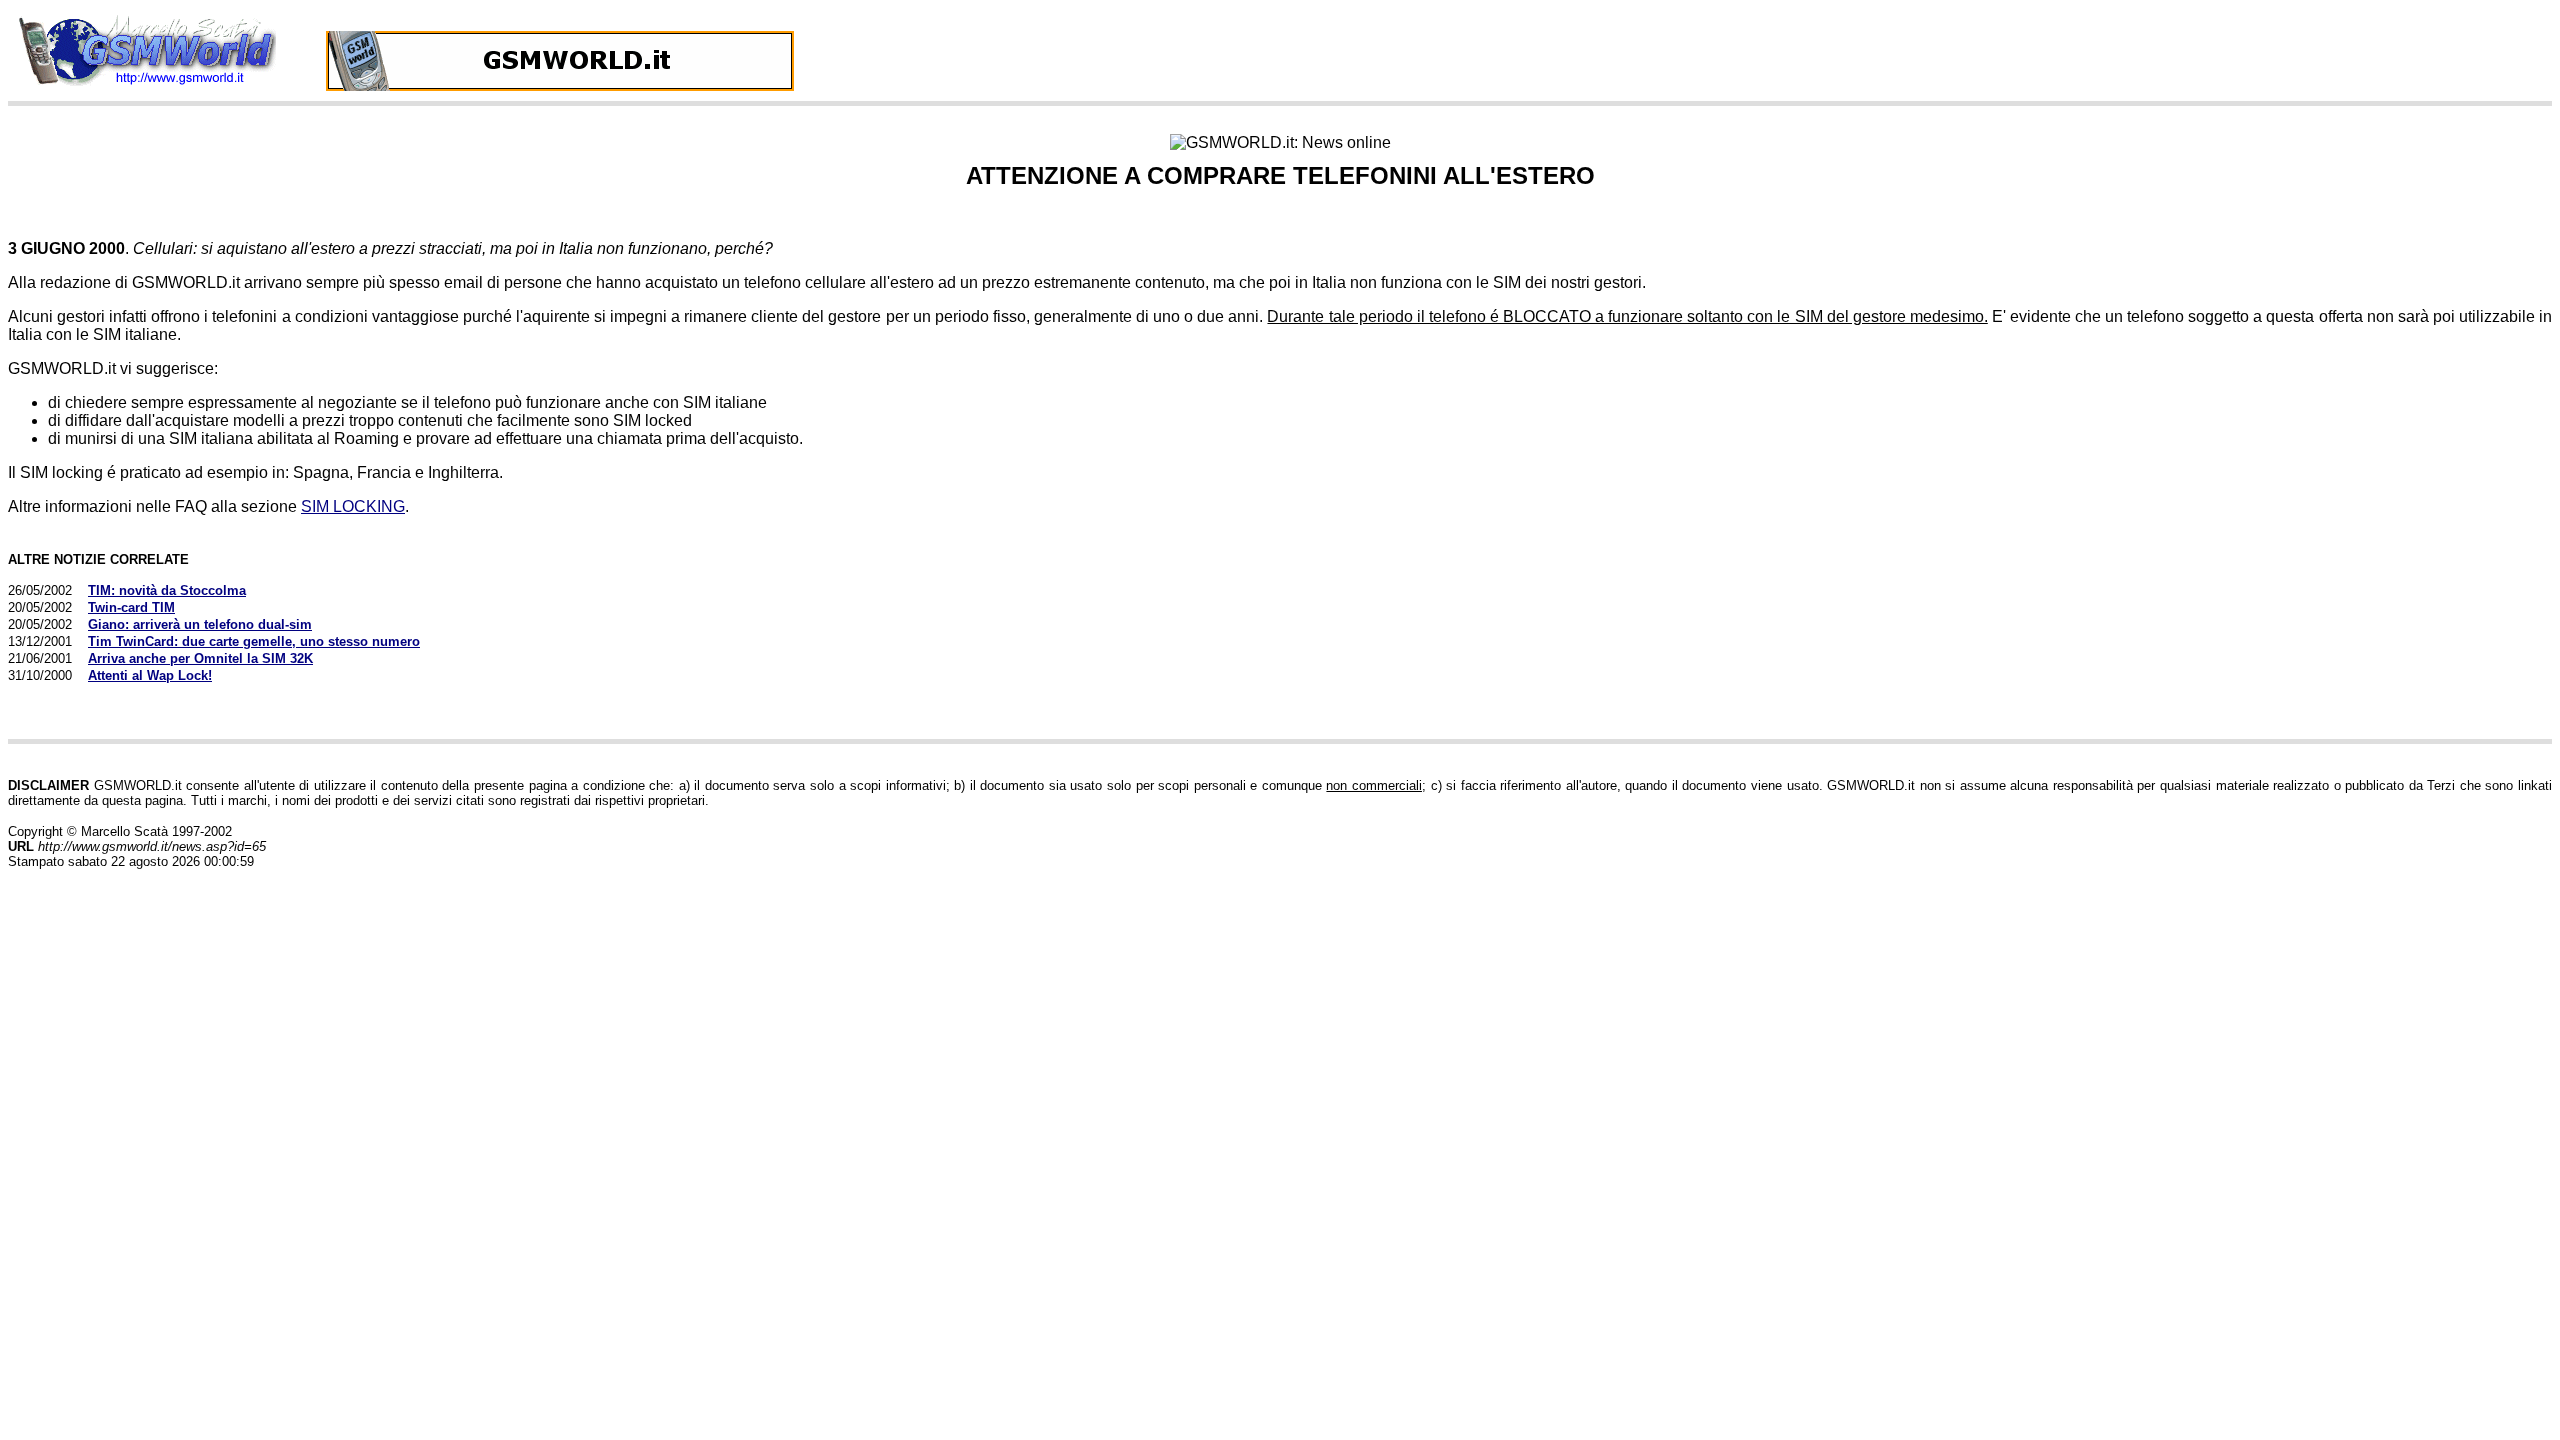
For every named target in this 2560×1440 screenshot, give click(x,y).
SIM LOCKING (353, 506)
